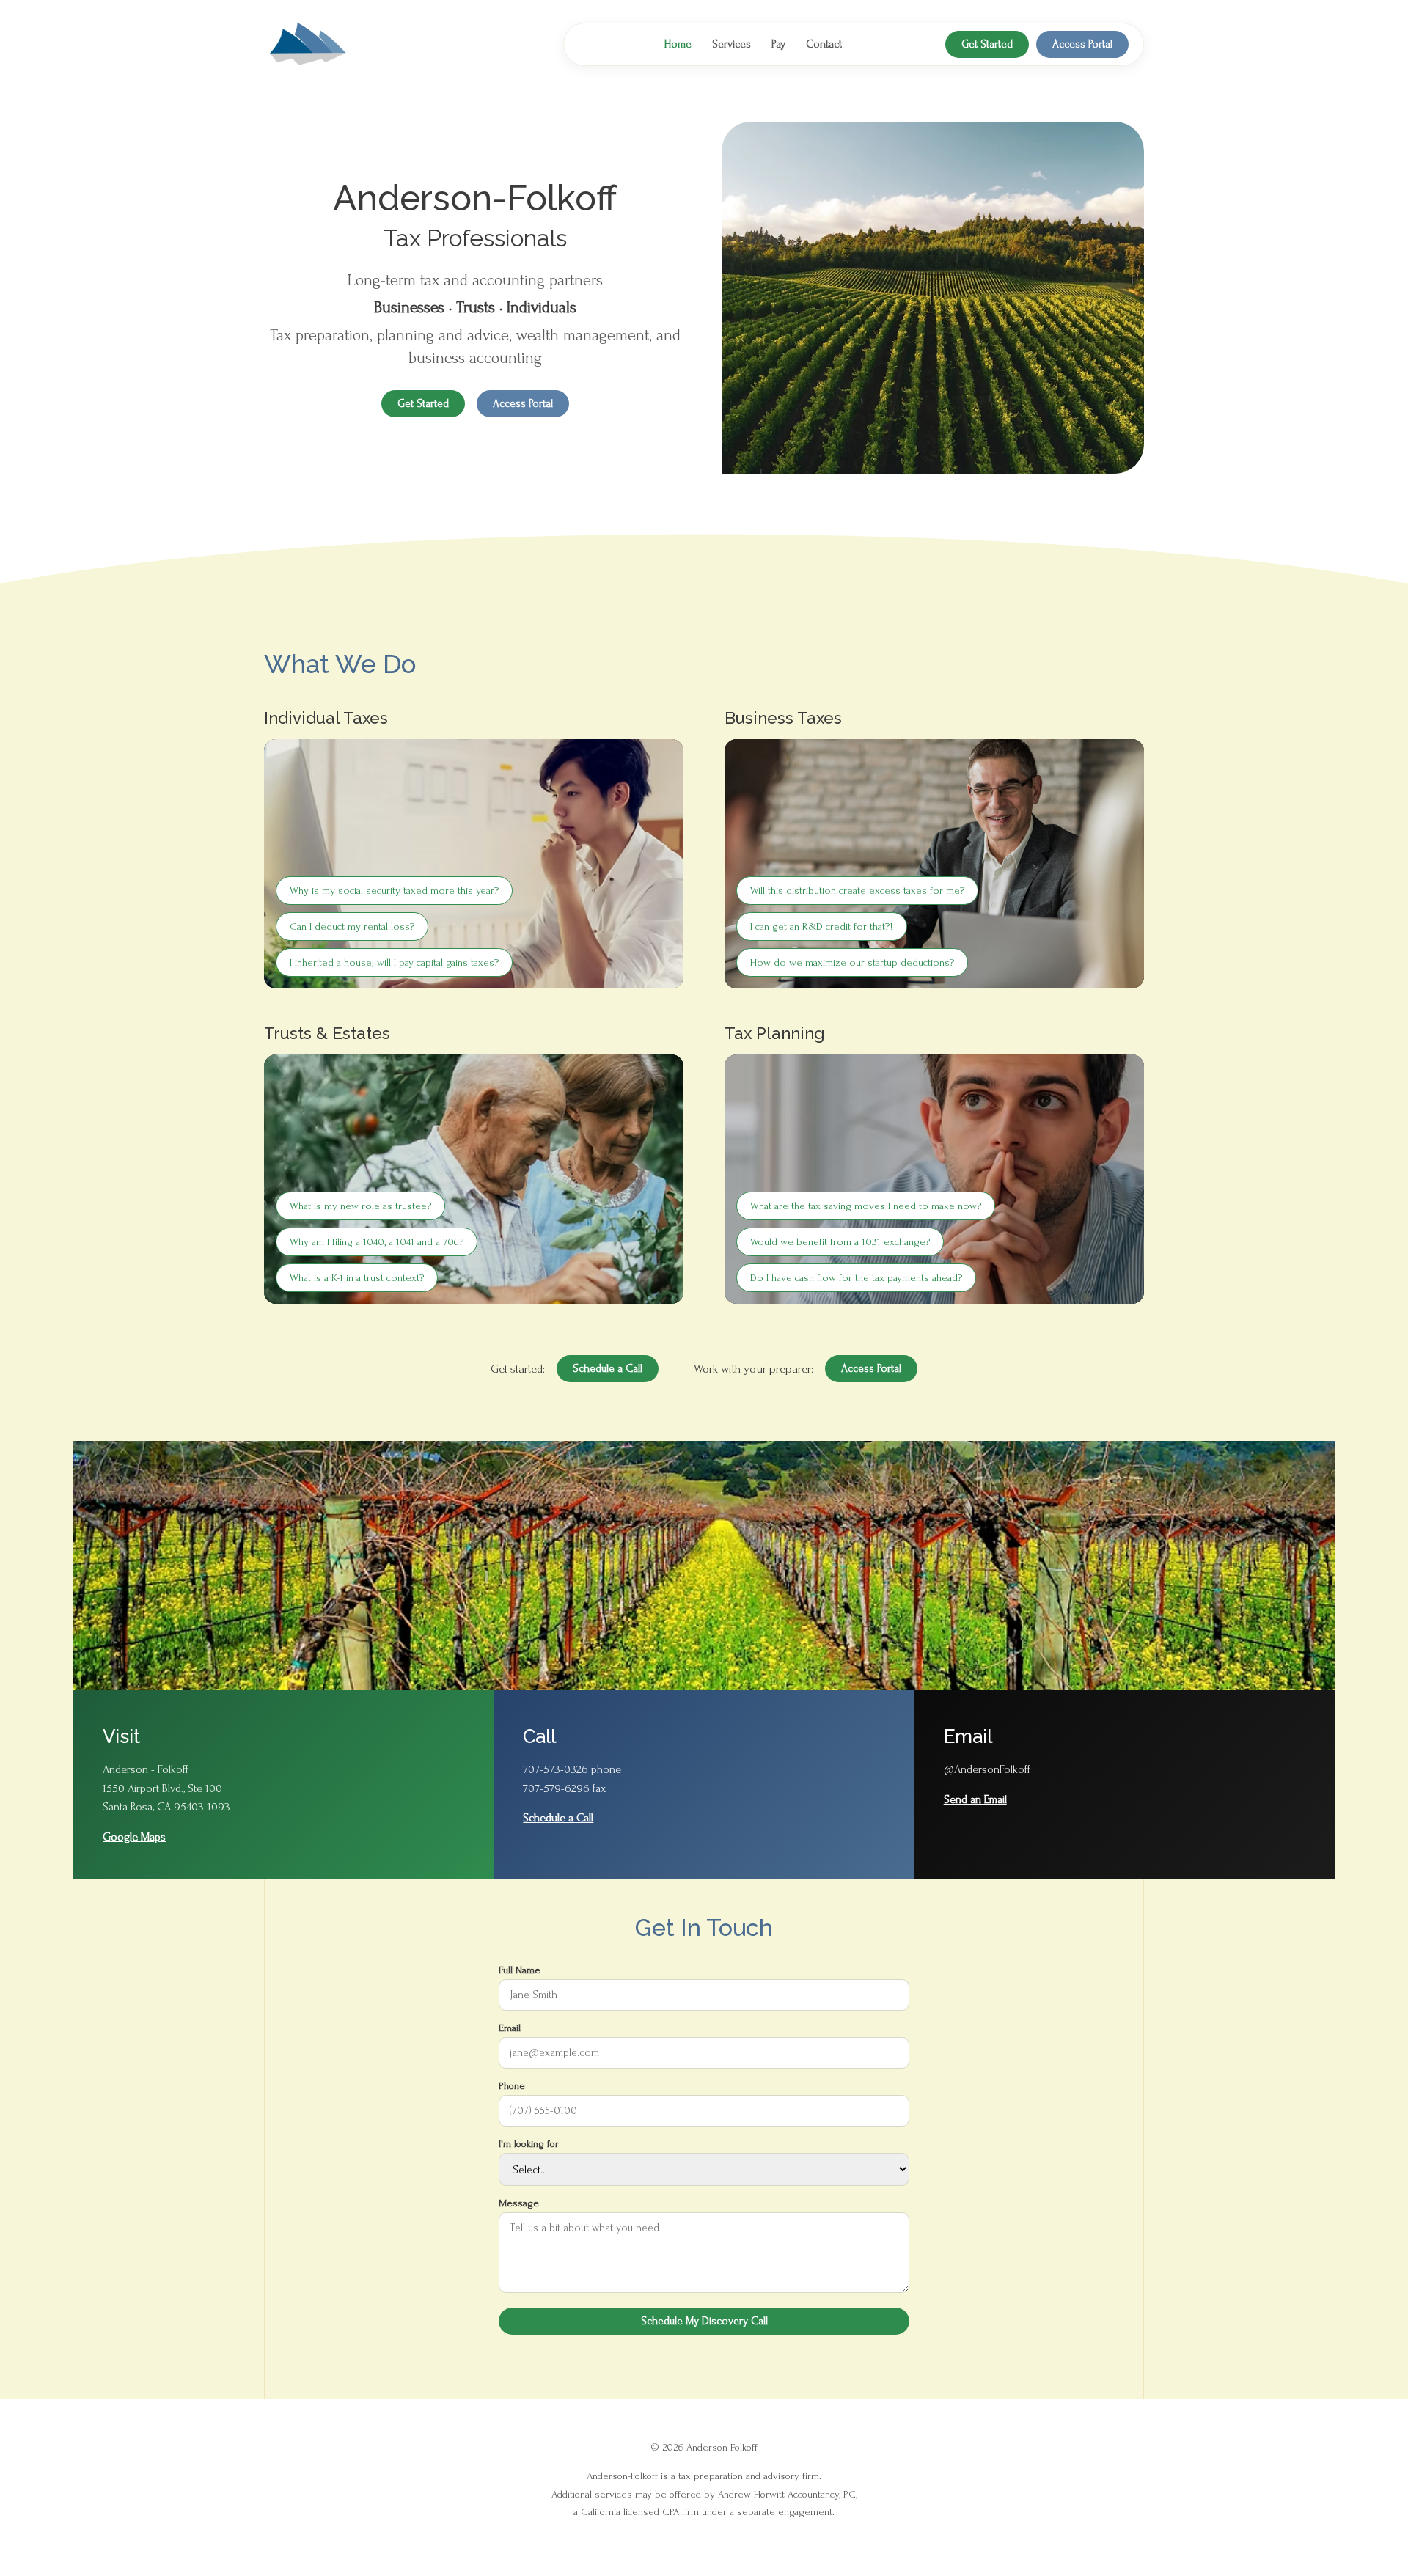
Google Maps (134, 1837)
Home (678, 44)
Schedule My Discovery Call (704, 2321)
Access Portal (1082, 44)
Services (731, 44)
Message (519, 2203)
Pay (778, 44)
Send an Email (975, 1799)
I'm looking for (529, 2144)
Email (510, 2028)
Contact (824, 44)
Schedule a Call (608, 1369)
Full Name (520, 1970)
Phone (512, 2086)
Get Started (987, 44)
